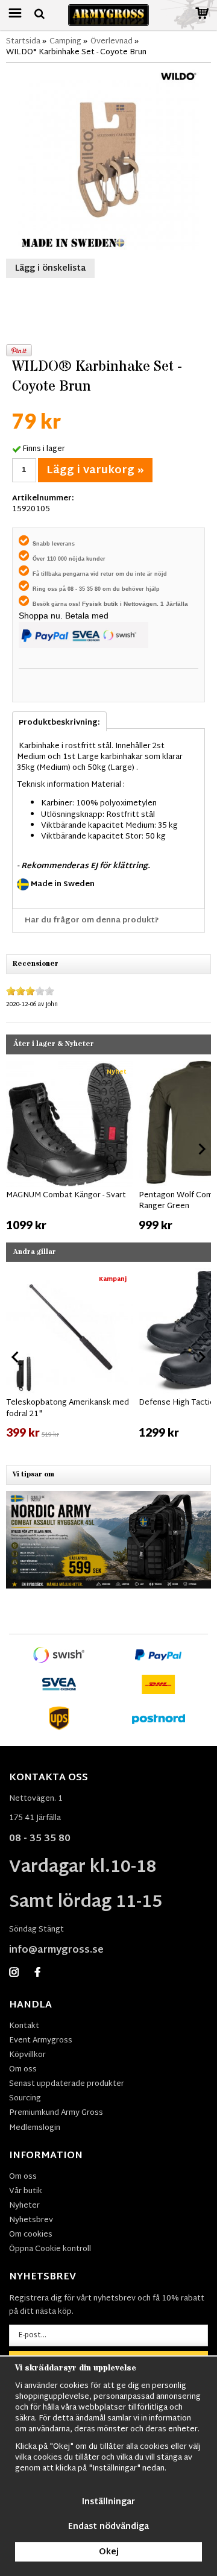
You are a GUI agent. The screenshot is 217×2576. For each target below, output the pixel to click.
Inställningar (108, 2502)
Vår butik (26, 2191)
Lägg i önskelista (50, 269)
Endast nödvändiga (108, 2527)
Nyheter (24, 2206)
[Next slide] (201, 1149)
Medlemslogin (35, 2128)
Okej (109, 2552)
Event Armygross (41, 2041)
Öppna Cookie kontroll (50, 2249)
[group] (69, 1147)
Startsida (23, 42)
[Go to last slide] (16, 1149)
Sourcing (25, 2099)
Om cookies (31, 2235)
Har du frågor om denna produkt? (92, 921)
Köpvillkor (27, 2055)
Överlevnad (112, 42)
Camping (65, 42)
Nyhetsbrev (31, 2220)
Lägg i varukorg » (95, 471)
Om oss (23, 2070)
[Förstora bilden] (108, 160)
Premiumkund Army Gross (56, 2113)
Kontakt (24, 2026)
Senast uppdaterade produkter (67, 2084)
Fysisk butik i (103, 604)
